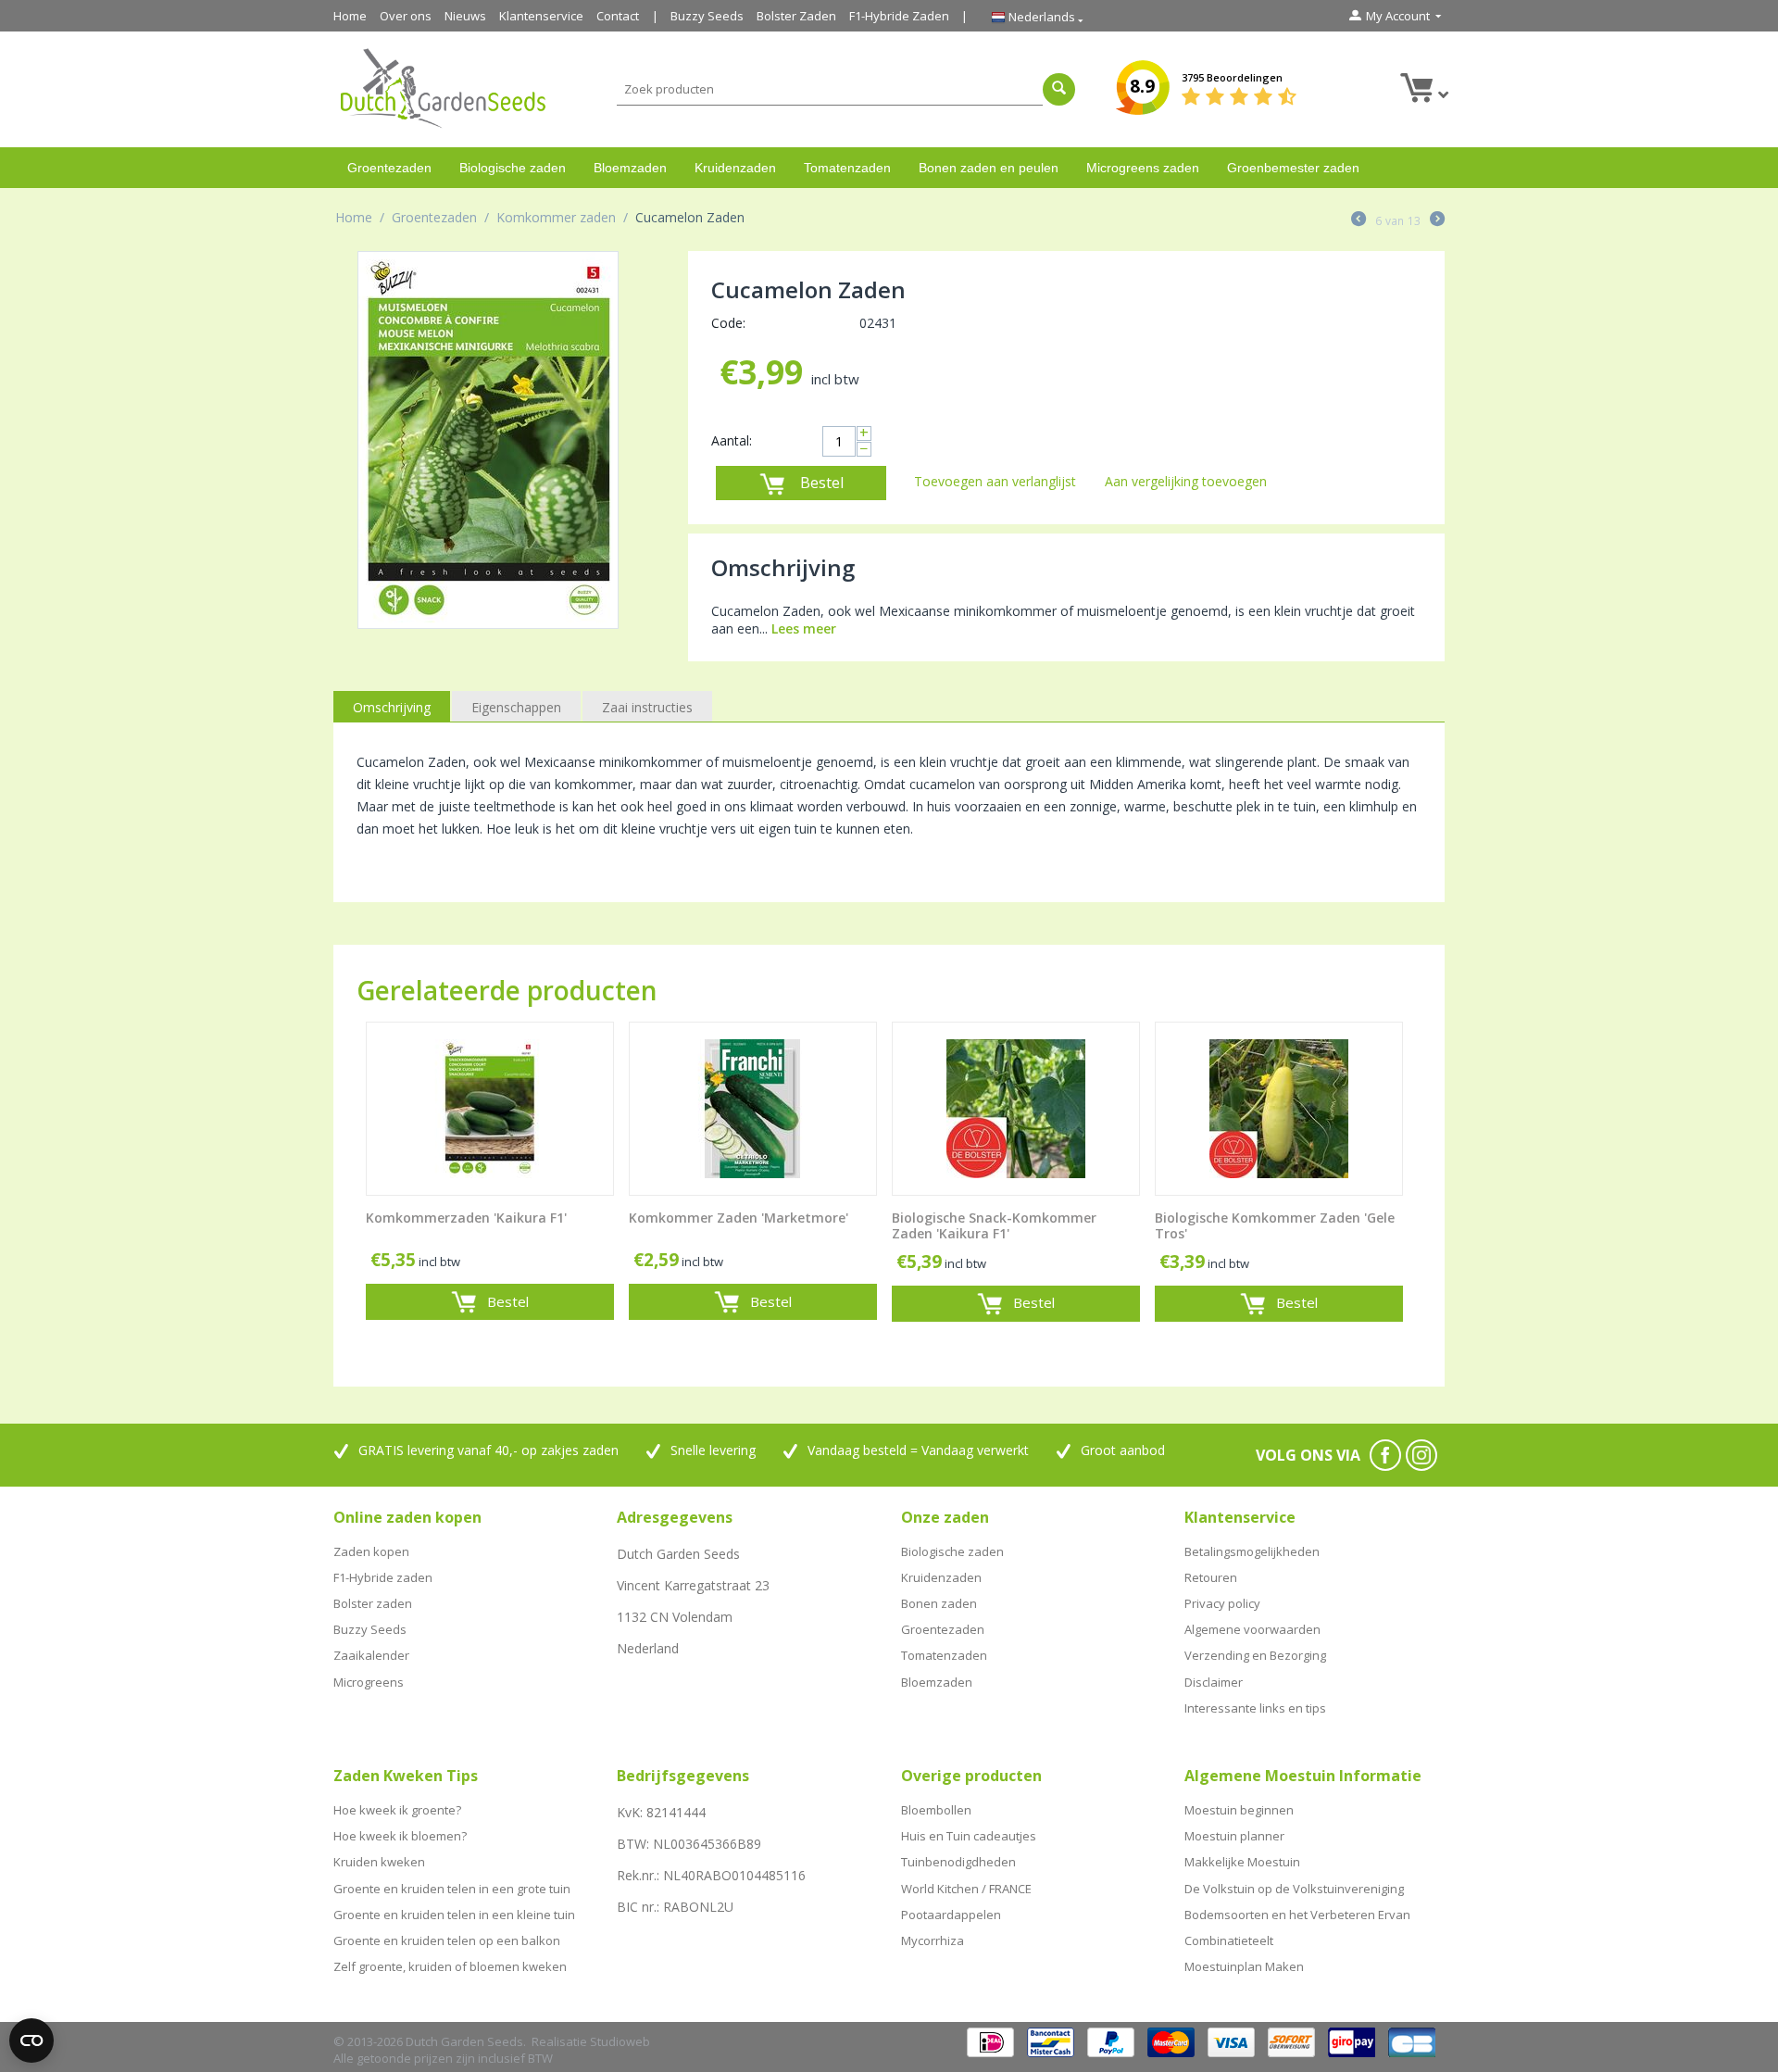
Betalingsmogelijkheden (1252, 1551)
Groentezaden (389, 168)
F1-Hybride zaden (383, 1577)
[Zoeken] (1059, 89)
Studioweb (620, 2041)
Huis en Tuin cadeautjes (969, 1836)
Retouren (1211, 1577)
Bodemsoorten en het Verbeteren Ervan (1297, 1915)
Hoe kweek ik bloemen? (400, 1836)
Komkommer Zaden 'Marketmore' (739, 1218)
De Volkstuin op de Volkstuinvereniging (1294, 1889)
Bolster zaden (373, 1603)
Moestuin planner (1234, 1836)
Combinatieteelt (1229, 1940)
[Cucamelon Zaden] (488, 440)
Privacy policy (1222, 1603)
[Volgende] (1437, 220)
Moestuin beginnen (1239, 1810)
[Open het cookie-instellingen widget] (31, 2041)
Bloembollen (936, 1810)
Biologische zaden (513, 168)
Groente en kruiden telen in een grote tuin (452, 1889)
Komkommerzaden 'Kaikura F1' (466, 1218)
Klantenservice (541, 16)
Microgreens (369, 1682)
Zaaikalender (371, 1655)
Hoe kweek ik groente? (397, 1810)
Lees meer (804, 628)
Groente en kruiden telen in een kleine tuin (454, 1915)
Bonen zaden (939, 1603)
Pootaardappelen (951, 1915)
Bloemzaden (630, 168)
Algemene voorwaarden (1252, 1629)
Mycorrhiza (933, 1940)
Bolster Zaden (796, 16)
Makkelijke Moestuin (1242, 1862)
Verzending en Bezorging (1255, 1655)
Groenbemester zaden (1293, 168)
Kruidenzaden (735, 168)
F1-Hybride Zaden (899, 16)
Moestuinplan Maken (1244, 1966)
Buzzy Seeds (707, 16)
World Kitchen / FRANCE (966, 1889)
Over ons (406, 16)
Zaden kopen (371, 1551)
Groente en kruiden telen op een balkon (447, 1940)
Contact (618, 16)
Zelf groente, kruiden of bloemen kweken (450, 1966)
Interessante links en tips (1255, 1708)
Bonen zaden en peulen (989, 168)
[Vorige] (1359, 220)
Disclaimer (1214, 1682)
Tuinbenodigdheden (958, 1862)
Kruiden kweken (379, 1862)
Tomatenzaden (847, 168)
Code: (728, 323)
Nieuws (465, 16)
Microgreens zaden (1143, 168)
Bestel (822, 483)
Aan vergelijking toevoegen (1186, 481)
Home (350, 16)
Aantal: (732, 440)
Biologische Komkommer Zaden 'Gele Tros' (1275, 1226)
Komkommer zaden (556, 217)
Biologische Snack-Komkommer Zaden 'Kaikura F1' (994, 1226)
